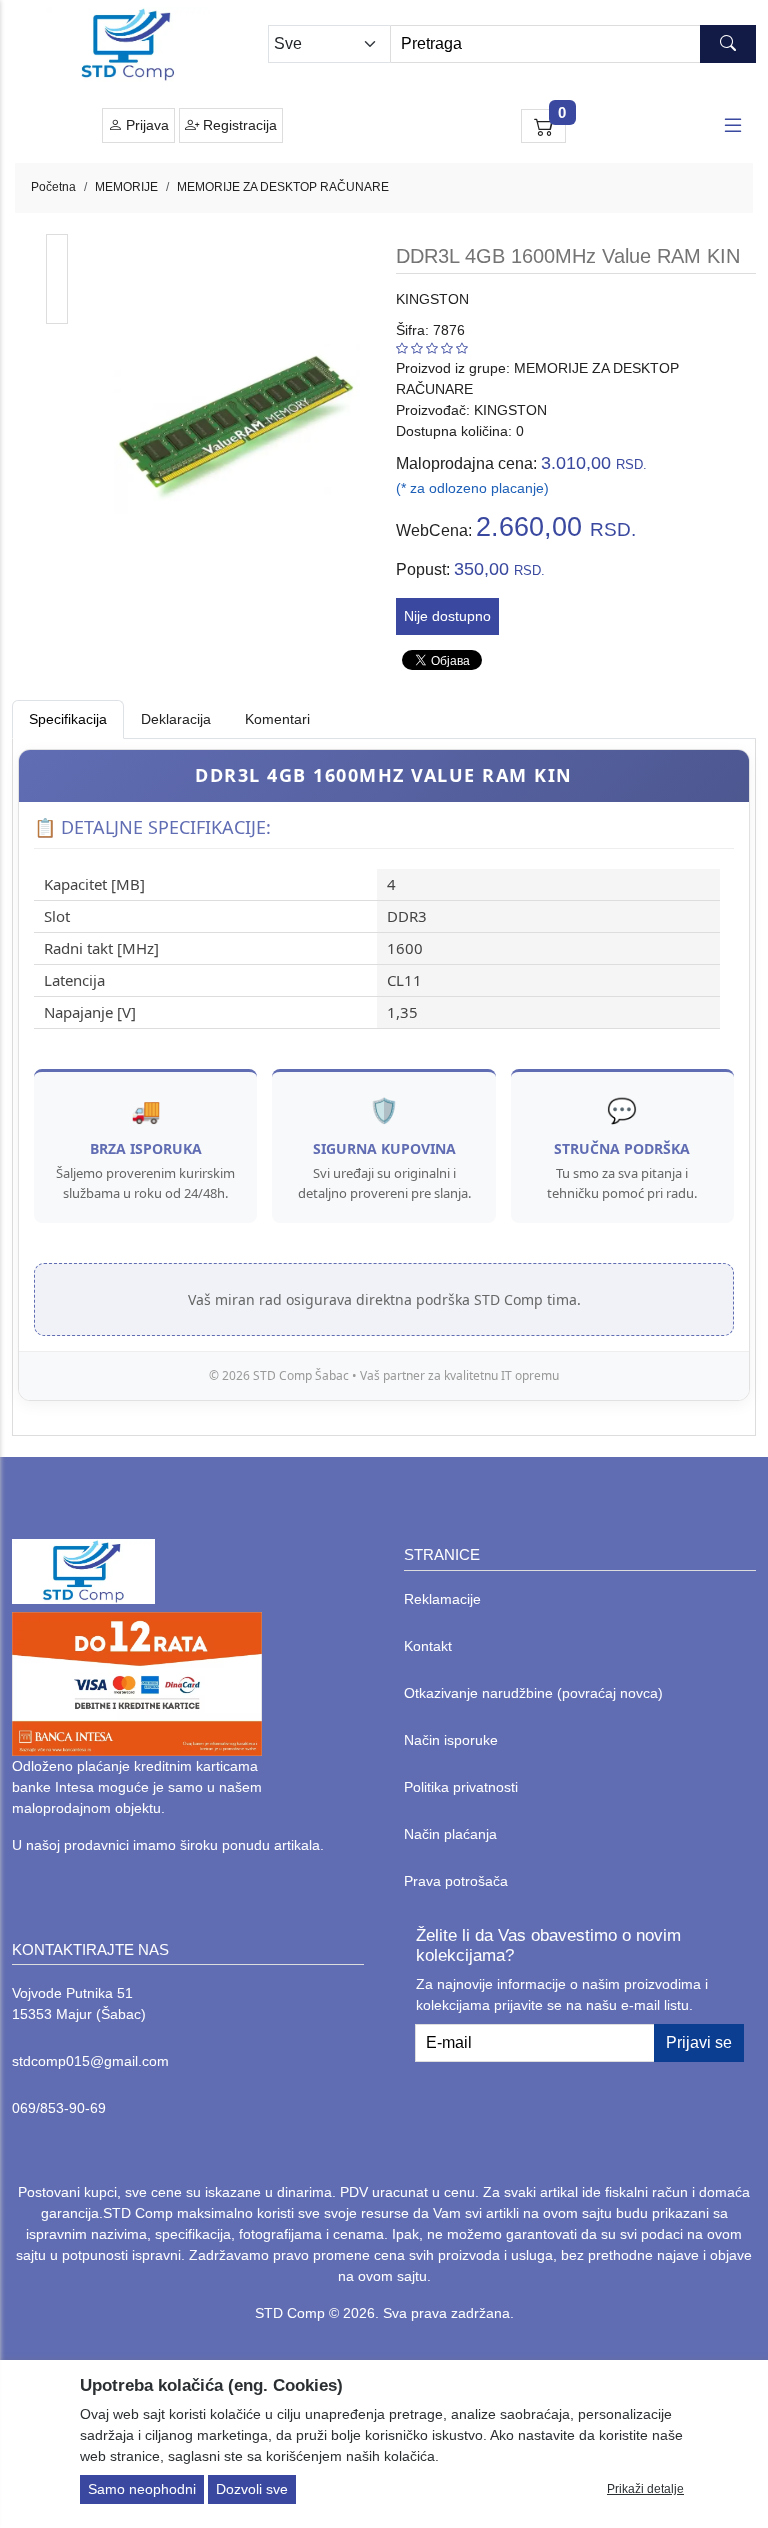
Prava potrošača (456, 1881)
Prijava (145, 125)
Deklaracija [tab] (176, 719)
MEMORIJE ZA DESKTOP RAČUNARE (283, 187)
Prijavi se (699, 2042)
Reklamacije (442, 1599)
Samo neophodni (142, 2489)
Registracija (238, 125)
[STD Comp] (128, 44)
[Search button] (728, 44)
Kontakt (428, 1646)
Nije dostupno (447, 616)
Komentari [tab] (277, 719)
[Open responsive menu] (733, 126)
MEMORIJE (126, 187)
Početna (53, 187)
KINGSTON (432, 299)
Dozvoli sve (252, 2489)
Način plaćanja (450, 1834)
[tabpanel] (384, 1075)
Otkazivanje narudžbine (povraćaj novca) (533, 1693)
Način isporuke (451, 1740)
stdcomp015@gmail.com (90, 2061)
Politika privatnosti (461, 1787)
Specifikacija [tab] (68, 719)
